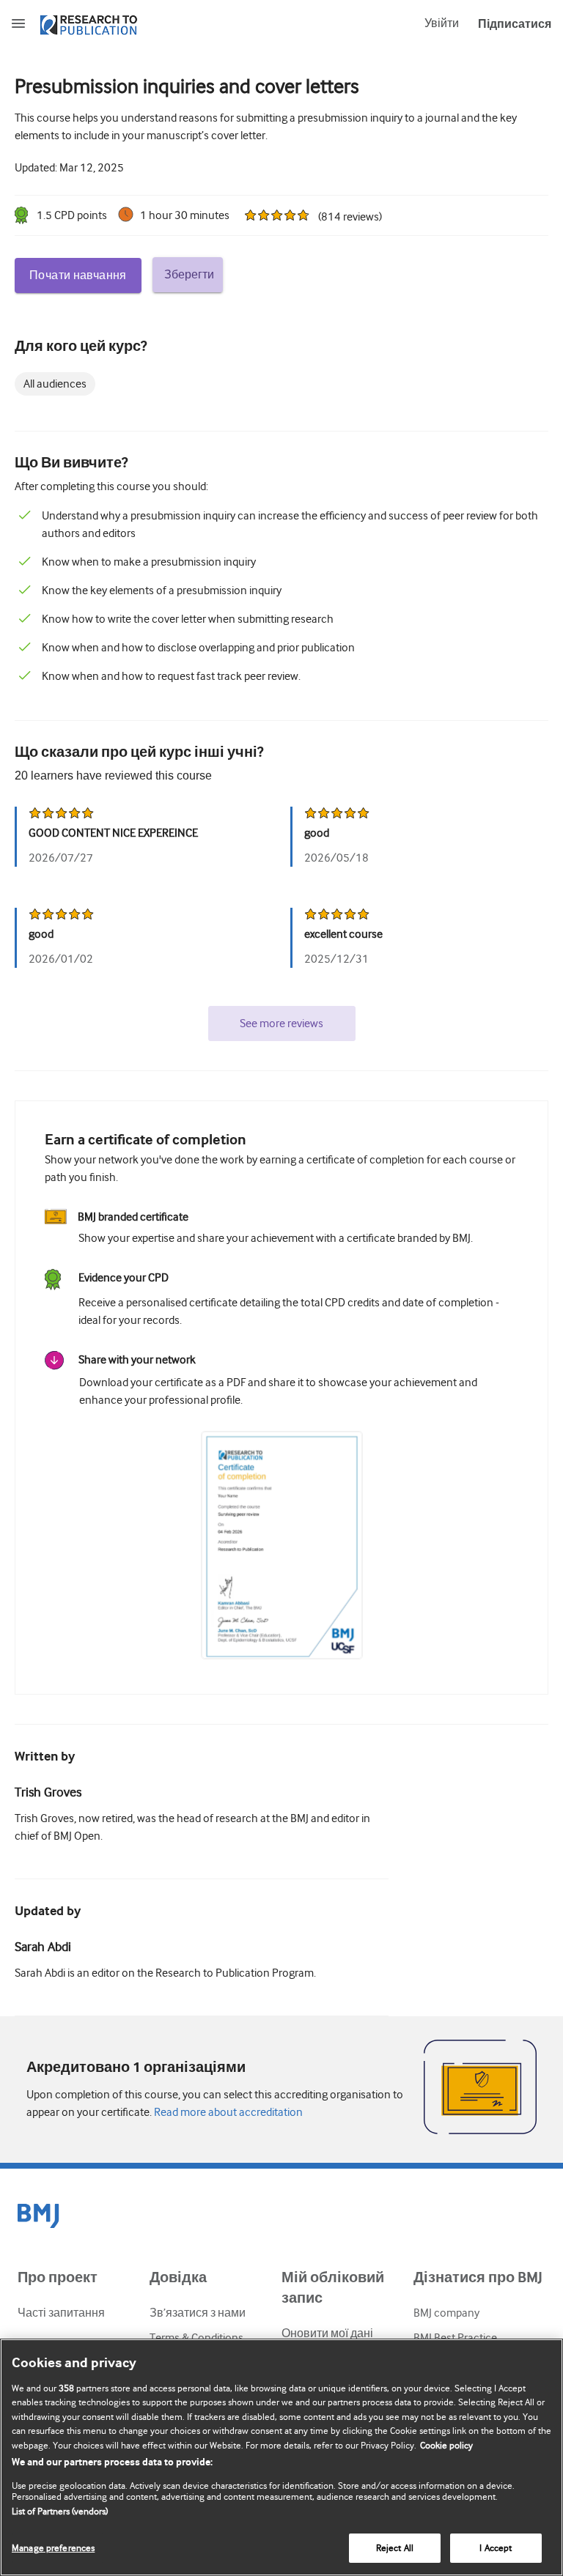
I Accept (496, 2548)
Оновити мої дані (327, 2333)
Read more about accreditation (227, 2112)
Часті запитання (61, 2313)
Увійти (442, 23)
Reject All (395, 2548)
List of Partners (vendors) (60, 2511)
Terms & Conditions (196, 2338)
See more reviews (281, 1024)
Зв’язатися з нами (198, 2313)
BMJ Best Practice (455, 2338)
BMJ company (446, 2313)
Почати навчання (78, 275)
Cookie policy (446, 2445)
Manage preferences (53, 2548)
